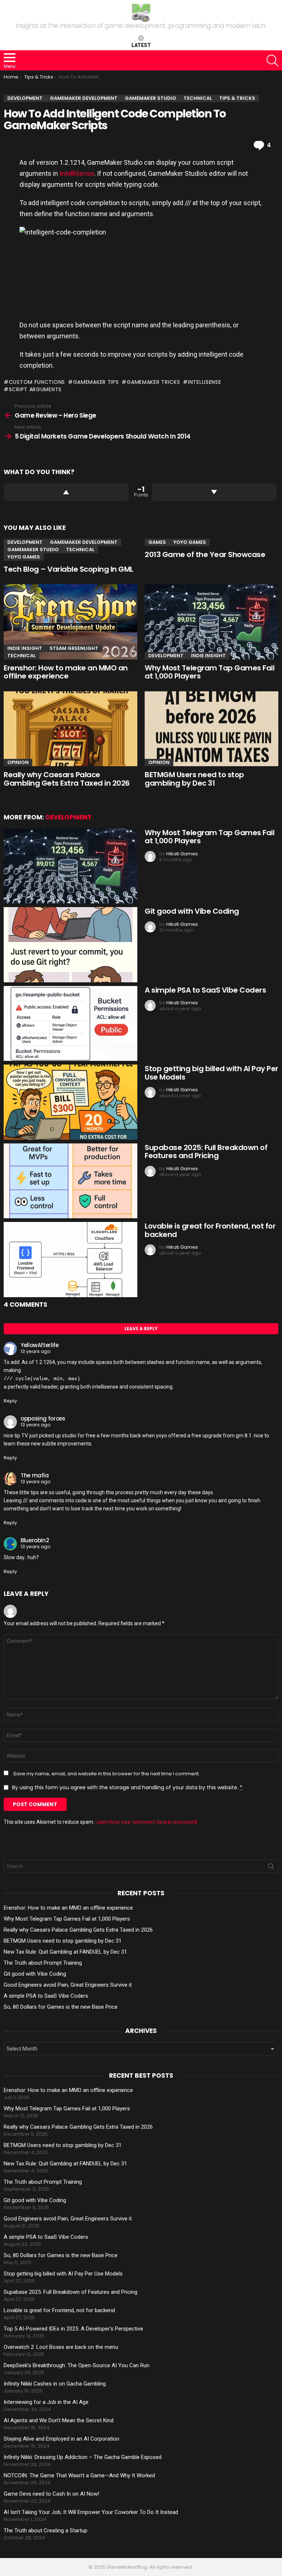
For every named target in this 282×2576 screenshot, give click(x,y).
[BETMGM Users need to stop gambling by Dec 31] (211, 729)
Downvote (214, 492)
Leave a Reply (141, 1329)
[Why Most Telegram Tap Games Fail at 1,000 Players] (211, 622)
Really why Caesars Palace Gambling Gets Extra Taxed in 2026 (67, 779)
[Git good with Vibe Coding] (70, 945)
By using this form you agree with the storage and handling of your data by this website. (127, 1787)
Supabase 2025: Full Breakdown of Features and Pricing (206, 1152)
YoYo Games (24, 557)
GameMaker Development (84, 542)
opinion (18, 762)
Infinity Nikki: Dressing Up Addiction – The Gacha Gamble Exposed (83, 2457)
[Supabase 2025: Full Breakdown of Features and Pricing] (70, 1181)
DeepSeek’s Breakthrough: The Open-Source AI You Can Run (77, 2365)
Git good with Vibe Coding (192, 911)
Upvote (66, 492)
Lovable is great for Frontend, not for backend (210, 1230)
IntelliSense (77, 173)
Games (157, 542)
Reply (10, 1401)
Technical (80, 550)
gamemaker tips (96, 382)
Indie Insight (25, 648)
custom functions (37, 382)
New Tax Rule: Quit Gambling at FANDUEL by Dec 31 (65, 1952)
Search (271, 1868)
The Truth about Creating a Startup (46, 2530)
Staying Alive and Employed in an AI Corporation (62, 2439)
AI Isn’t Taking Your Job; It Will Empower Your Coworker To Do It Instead (91, 2512)
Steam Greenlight (74, 648)
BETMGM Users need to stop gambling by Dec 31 (194, 779)
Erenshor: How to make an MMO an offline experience (66, 672)
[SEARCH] (272, 61)
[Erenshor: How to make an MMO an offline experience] (70, 622)
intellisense (205, 382)
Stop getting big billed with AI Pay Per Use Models (211, 1073)
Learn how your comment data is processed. (147, 1822)
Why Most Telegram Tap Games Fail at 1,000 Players (209, 672)
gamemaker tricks (153, 382)
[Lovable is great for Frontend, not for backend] (70, 1260)
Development (25, 542)
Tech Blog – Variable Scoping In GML (68, 569)
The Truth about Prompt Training (43, 1963)
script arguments (35, 389)
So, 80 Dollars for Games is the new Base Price (61, 2007)
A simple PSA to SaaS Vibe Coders (205, 990)
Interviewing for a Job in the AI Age (46, 2402)
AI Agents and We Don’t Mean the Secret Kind (59, 2420)
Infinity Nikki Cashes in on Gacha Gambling (55, 2384)
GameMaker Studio (33, 550)
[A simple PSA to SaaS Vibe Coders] (70, 1024)
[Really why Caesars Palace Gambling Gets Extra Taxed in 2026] (70, 729)
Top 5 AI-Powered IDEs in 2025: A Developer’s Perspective (73, 2329)
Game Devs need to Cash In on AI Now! (51, 2494)
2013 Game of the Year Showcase (205, 554)
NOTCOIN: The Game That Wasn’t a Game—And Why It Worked (79, 2475)
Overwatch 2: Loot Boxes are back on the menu (61, 2347)
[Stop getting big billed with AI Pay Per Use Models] (70, 1102)
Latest (141, 45)
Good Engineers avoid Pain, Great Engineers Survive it (68, 1985)
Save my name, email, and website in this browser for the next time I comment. (106, 1774)
